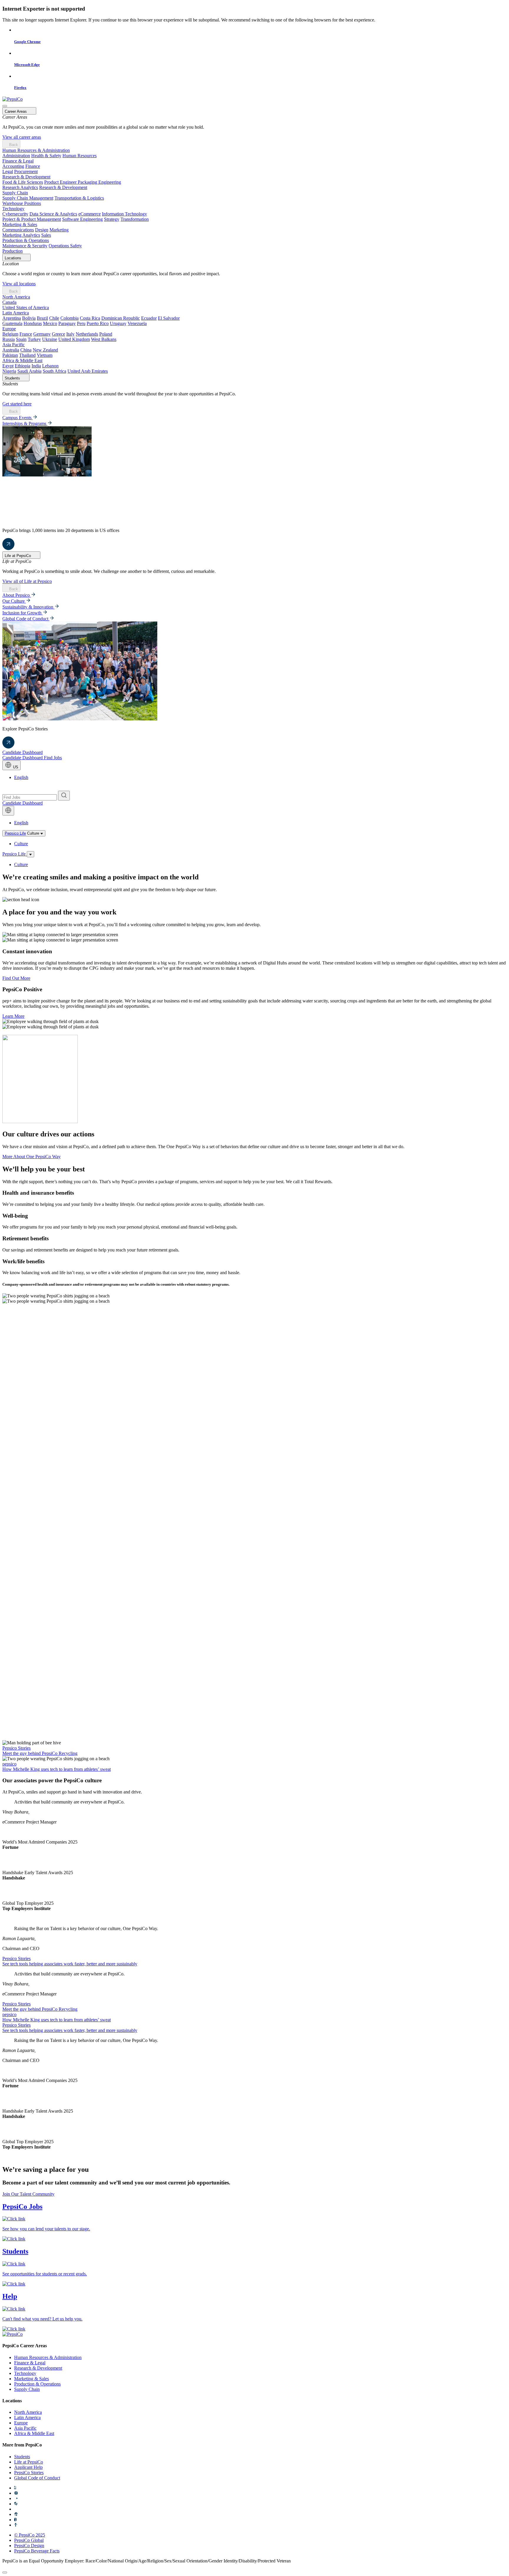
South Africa (54, 371)
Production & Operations (26, 240)
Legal (8, 171)
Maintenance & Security (25, 246)
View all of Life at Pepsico (27, 581)
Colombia (70, 318)
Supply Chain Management (28, 198)
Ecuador (149, 318)
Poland (106, 334)
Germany (42, 334)
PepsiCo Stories (29, 2473)
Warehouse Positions (22, 203)
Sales (46, 235)
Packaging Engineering (99, 182)
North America (16, 297)
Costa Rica (90, 318)
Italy (70, 334)
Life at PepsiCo (29, 2462)
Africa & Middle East (22, 360)
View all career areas (22, 137)
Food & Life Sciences (23, 182)
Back (13, 145)
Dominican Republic (121, 318)
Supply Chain (15, 193)
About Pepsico (17, 595)
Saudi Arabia (29, 371)
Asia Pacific (14, 345)
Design (42, 230)
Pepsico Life (15, 833)
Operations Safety (65, 246)
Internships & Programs (25, 423)
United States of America (26, 308)
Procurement (26, 171)
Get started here (17, 404)
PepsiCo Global (29, 2540)
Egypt (8, 366)
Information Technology (124, 214)
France (26, 334)
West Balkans (104, 339)
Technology (13, 209)
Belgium (10, 334)
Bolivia (29, 318)
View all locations (19, 284)
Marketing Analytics (21, 235)
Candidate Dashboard (23, 752)
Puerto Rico (98, 323)
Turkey (34, 339)
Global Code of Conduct (26, 619)
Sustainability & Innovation (28, 607)
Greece (58, 334)
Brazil (42, 318)
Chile (54, 318)
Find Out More (16, 978)
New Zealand (45, 350)
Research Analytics (20, 187)
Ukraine (50, 339)
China (26, 350)
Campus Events (18, 418)
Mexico (50, 323)
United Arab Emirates (88, 371)
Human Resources (80, 156)
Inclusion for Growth (23, 613)
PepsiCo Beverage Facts (37, 2551)
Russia (9, 339)
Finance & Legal (18, 161)
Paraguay (67, 323)
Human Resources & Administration (36, 150)
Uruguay (118, 323)
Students (22, 2457)
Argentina (12, 318)
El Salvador (169, 318)
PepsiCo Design (29, 2546)
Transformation (135, 219)
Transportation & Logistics (79, 198)
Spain (21, 339)
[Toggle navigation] (30, 854)
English (21, 777)
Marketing (59, 230)
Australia (11, 350)
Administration (16, 156)
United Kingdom (74, 339)
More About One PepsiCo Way (32, 1157)
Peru (81, 323)
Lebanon (50, 366)
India (36, 366)
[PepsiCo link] (13, 99)
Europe (9, 329)
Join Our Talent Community (28, 2194)
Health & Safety (46, 156)
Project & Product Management (32, 219)
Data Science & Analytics (53, 214)
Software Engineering (82, 219)
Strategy (112, 219)
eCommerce (90, 214)
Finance (33, 166)
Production (13, 251)
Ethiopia (23, 366)
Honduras (33, 323)
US (15, 767)
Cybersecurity (15, 214)
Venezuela (137, 323)
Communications (18, 230)
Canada (9, 302)
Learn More (13, 1016)
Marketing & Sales (20, 224)
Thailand (27, 355)
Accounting (13, 166)
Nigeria (9, 371)
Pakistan (10, 355)
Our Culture (14, 601)
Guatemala (12, 323)
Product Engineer (61, 182)
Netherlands (87, 334)
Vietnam (45, 355)
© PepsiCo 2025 (30, 2535)
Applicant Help (28, 2467)
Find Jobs (53, 758)
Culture (21, 844)
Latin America (16, 313)
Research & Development (26, 177)
